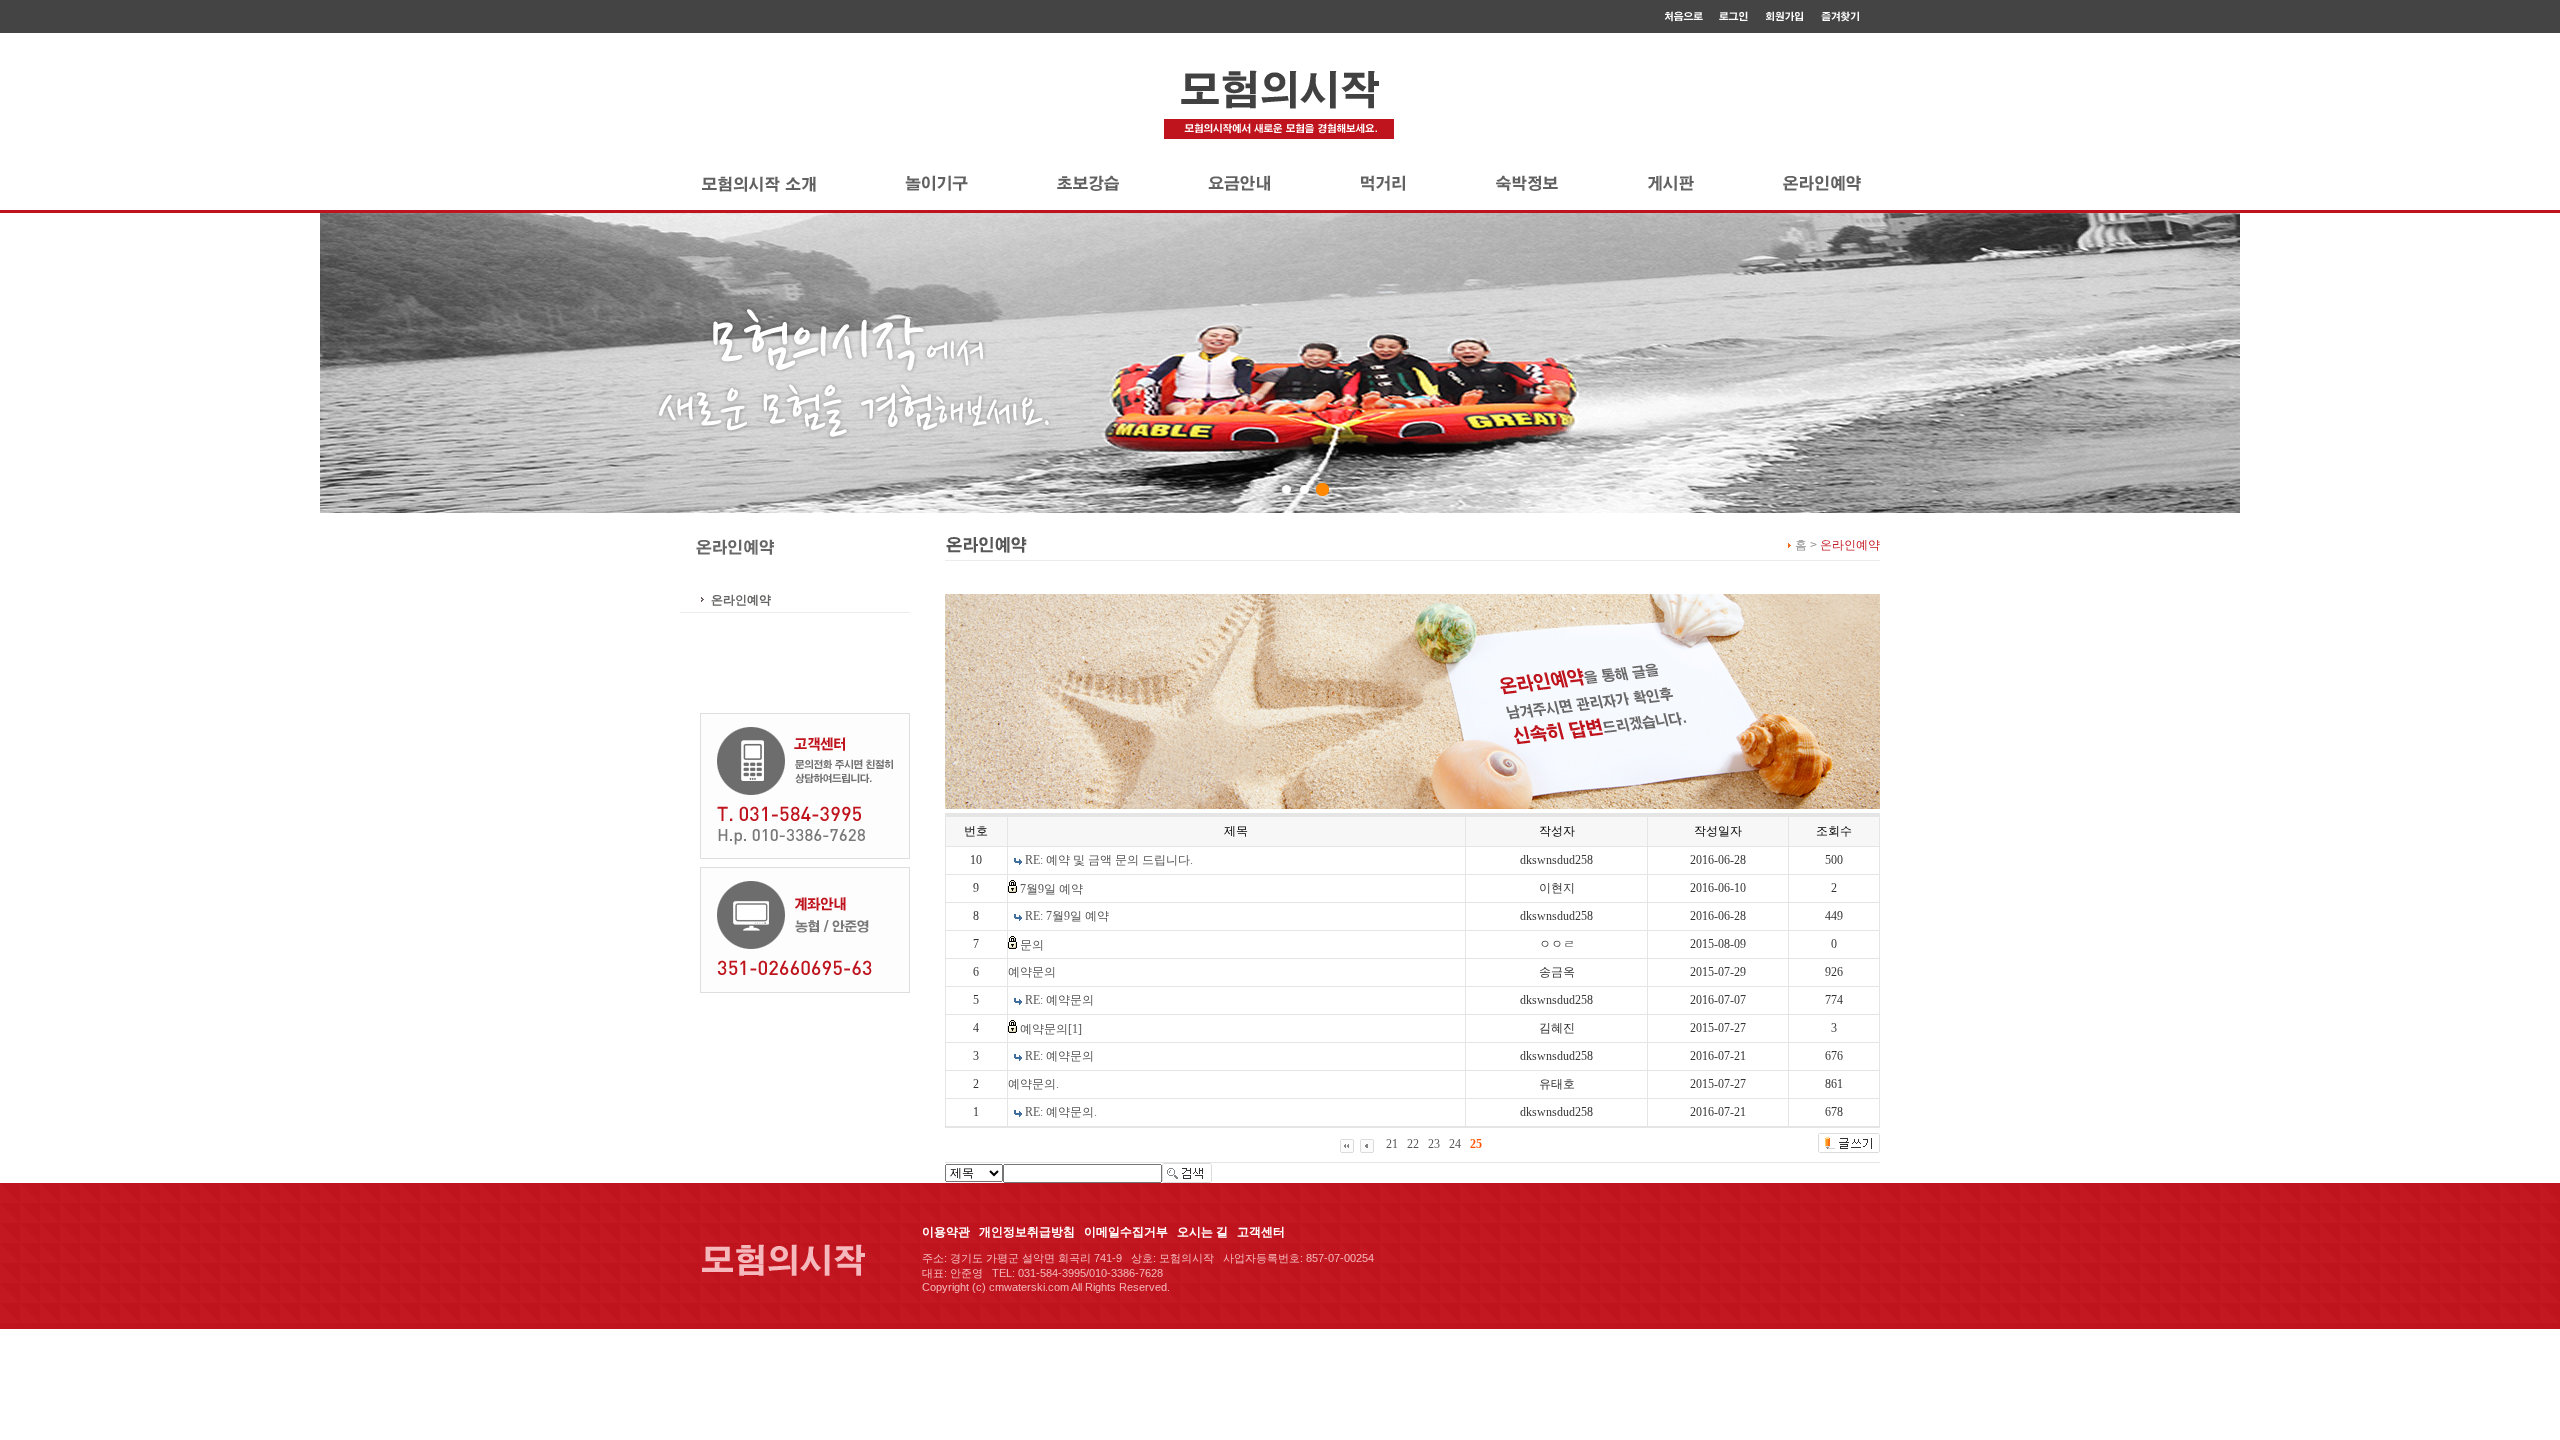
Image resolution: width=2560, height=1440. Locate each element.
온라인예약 (741, 600)
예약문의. (1033, 1084)
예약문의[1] (1051, 1029)
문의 (1032, 945)
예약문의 (1032, 972)
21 (1392, 1144)
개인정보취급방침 (1027, 1232)
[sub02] (1304, 489)
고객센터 (1261, 1232)
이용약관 (946, 1232)
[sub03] (1322, 489)
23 (1434, 1144)
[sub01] (1286, 489)
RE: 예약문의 (1059, 1000)
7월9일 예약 (1051, 889)
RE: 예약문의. (1061, 1112)
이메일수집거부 (1126, 1232)
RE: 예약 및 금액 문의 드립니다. (1109, 860)
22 (1413, 1144)
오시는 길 (1202, 1232)
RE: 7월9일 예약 (1067, 916)
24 (1455, 1144)
